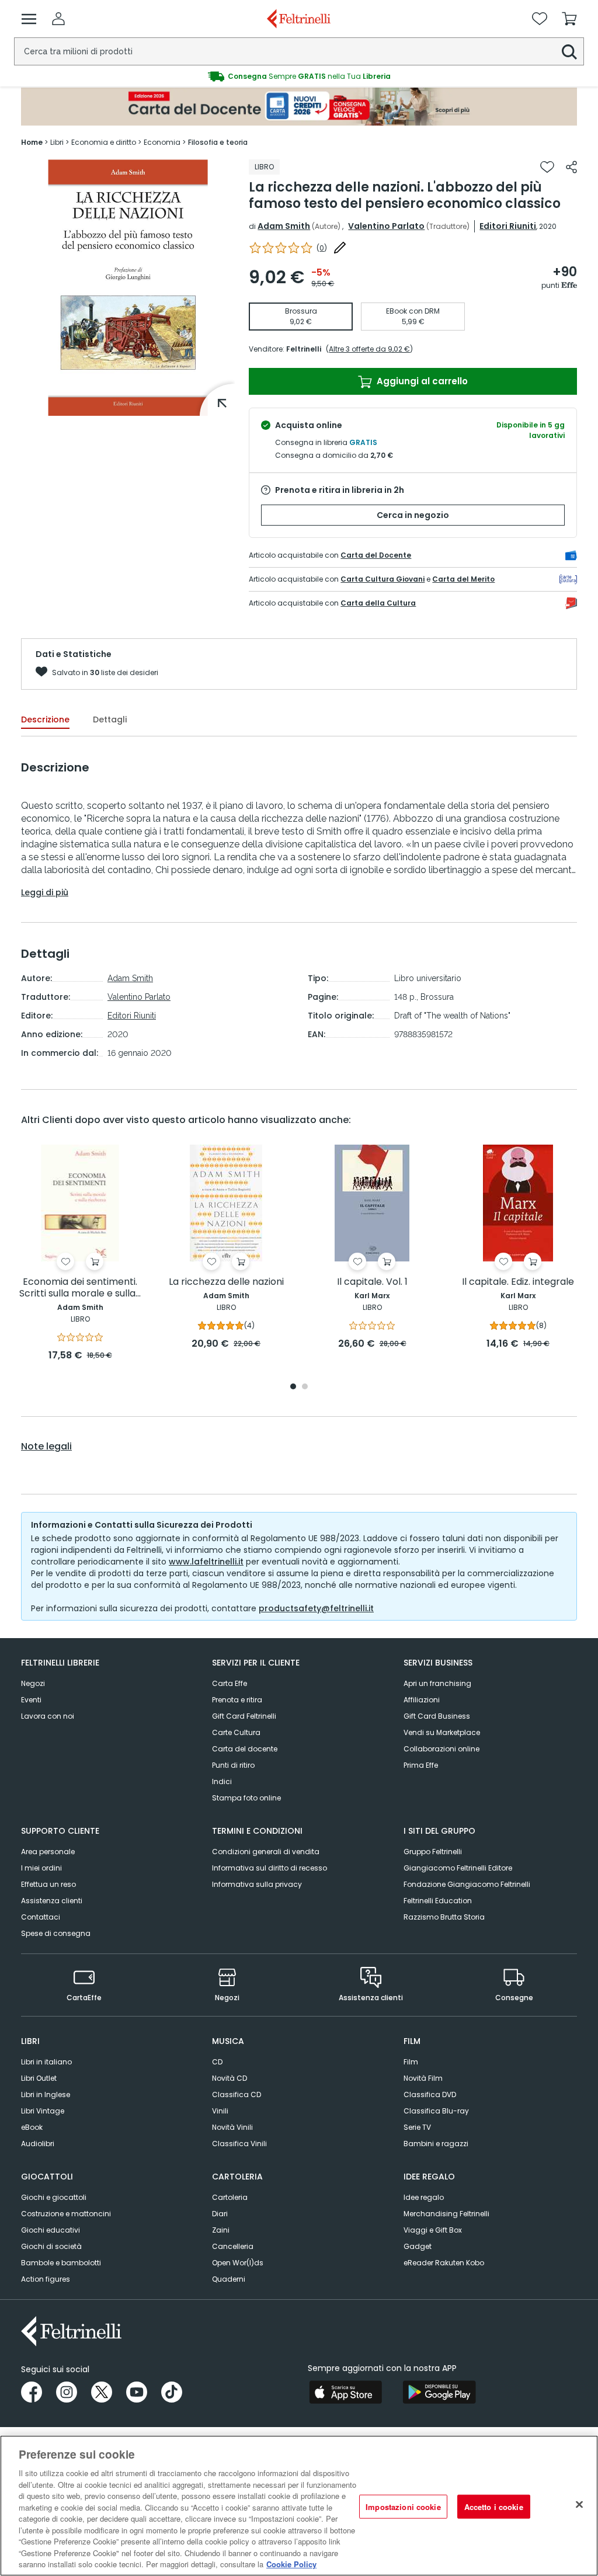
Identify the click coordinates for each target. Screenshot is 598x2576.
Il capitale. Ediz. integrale (518, 1282)
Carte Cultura (236, 1732)
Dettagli (110, 719)
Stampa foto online (246, 1798)
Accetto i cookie (494, 2506)
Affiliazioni (422, 1700)
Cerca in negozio (413, 515)
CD (217, 2062)
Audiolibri (38, 2144)
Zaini (221, 2230)
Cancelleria (233, 2246)
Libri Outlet (39, 2078)
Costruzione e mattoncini (66, 2214)
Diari (220, 2214)
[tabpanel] (80, 1254)
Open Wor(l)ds (238, 2263)
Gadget (418, 2246)
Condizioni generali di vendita (266, 1852)
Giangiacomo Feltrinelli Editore (458, 1868)
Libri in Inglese (46, 2094)
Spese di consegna (56, 1933)
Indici (222, 1781)
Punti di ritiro (233, 1765)
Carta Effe (230, 1683)
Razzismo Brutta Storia (444, 1917)
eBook (32, 2127)
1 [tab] (293, 1387)
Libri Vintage (43, 2111)
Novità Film (423, 2078)
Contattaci (41, 1917)
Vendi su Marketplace (442, 1732)
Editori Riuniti (508, 226)
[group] (299, 77)
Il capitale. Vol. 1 (372, 1282)
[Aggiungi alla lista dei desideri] (547, 167)
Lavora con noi (48, 1716)
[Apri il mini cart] (569, 19)
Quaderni (229, 2279)
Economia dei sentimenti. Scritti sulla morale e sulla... (80, 1288)
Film (411, 2062)
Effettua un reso (48, 1884)
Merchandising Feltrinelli (446, 2214)
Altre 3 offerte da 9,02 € (369, 349)
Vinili (220, 2111)
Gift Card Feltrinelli (244, 1716)
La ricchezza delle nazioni (226, 1282)
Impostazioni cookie (403, 2506)
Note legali (46, 1447)
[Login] (58, 19)
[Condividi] (571, 167)
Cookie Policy (291, 2564)
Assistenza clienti (52, 1901)
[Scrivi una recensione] (340, 248)
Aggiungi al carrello (421, 381)
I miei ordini (41, 1868)
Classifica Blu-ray (436, 2111)
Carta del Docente (376, 555)
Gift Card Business (437, 1716)
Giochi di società (51, 2246)
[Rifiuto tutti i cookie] (579, 2504)
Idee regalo (424, 2197)
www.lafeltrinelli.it (206, 1562)
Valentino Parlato (386, 226)
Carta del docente (245, 1749)
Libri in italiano (46, 2062)
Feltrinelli (304, 349)
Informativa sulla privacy (257, 1884)
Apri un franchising (437, 1683)
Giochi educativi (51, 2230)
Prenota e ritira (237, 1700)
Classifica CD (237, 2094)
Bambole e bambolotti (61, 2263)
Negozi (33, 1683)
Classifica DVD (430, 2094)
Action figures (46, 2279)
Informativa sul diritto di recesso (270, 1868)
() (322, 248)
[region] (299, 2506)
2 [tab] (305, 1387)
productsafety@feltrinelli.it (316, 1608)
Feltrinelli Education (438, 1901)
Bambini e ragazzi (436, 2144)
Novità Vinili (232, 2127)
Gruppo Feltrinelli (433, 1852)
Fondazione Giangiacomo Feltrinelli (467, 1884)
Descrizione (45, 719)
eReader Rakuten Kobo (444, 2263)
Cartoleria (230, 2197)
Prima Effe (421, 1765)
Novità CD (230, 2078)
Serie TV (417, 2127)
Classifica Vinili (239, 2144)
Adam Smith (284, 226)
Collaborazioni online (441, 1749)
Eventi (31, 1700)
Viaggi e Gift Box (433, 2230)
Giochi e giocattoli (54, 2197)
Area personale (48, 1852)
